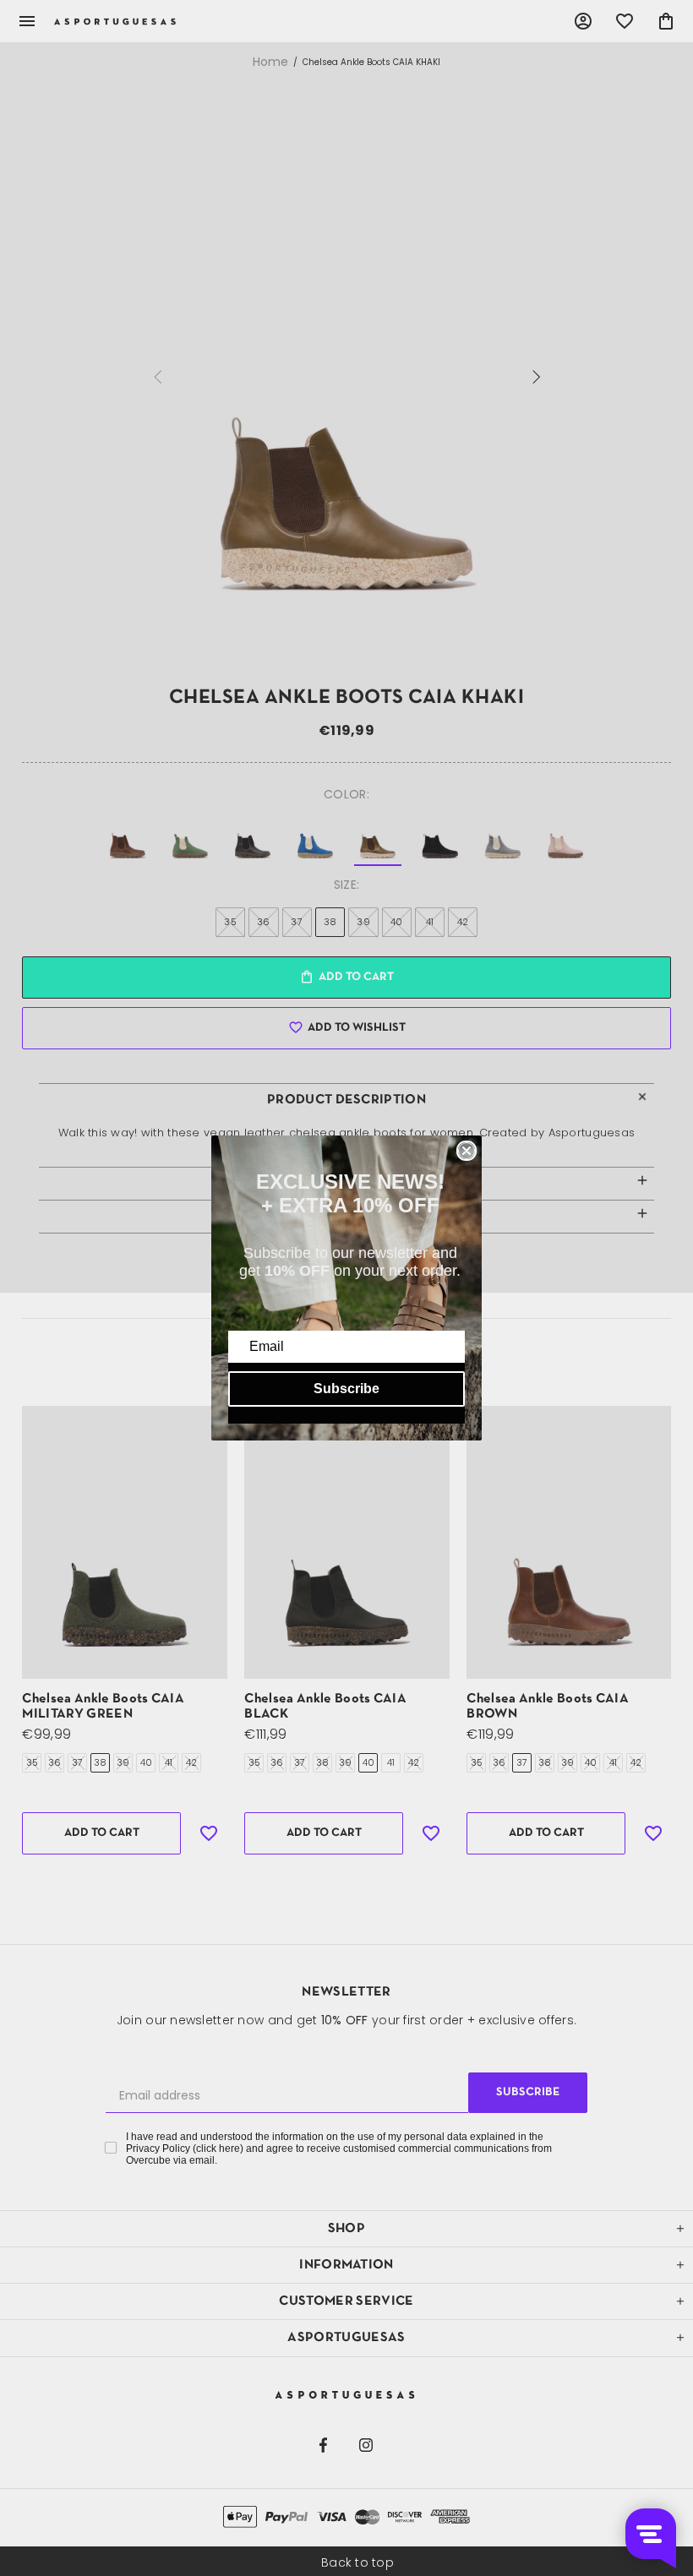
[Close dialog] (467, 1151)
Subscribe (346, 1389)
